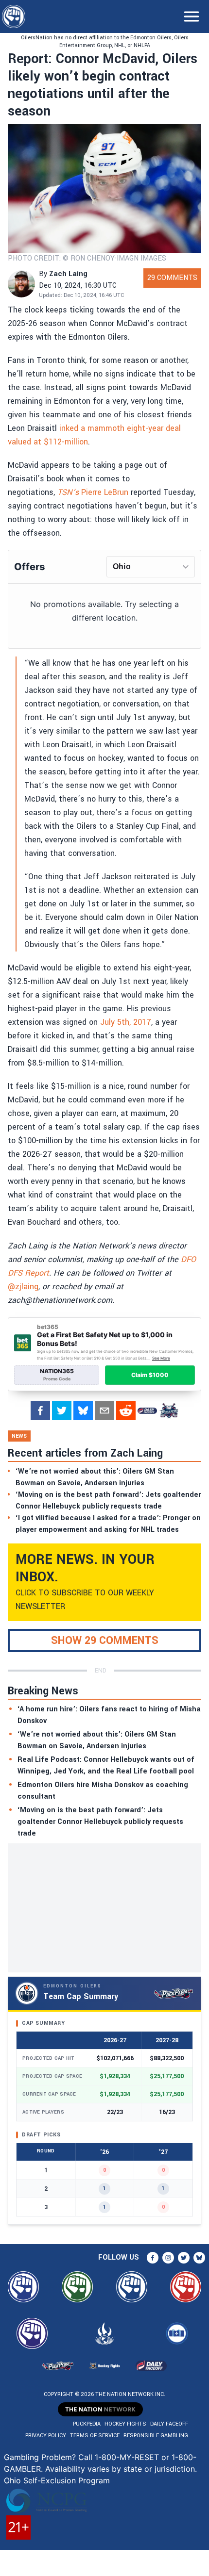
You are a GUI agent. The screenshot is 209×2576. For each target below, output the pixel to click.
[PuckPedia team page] (169, 1411)
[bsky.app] (83, 1411)
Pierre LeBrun (93, 492)
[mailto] (104, 1411)
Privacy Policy (46, 2436)
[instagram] (168, 2258)
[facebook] (40, 1411)
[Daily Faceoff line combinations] (147, 1411)
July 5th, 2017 (126, 1022)
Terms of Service (95, 2436)
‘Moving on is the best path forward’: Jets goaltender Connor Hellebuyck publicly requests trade (100, 1822)
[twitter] (62, 1411)
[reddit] (126, 1411)
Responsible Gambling (156, 2436)
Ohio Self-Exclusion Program (57, 2480)
